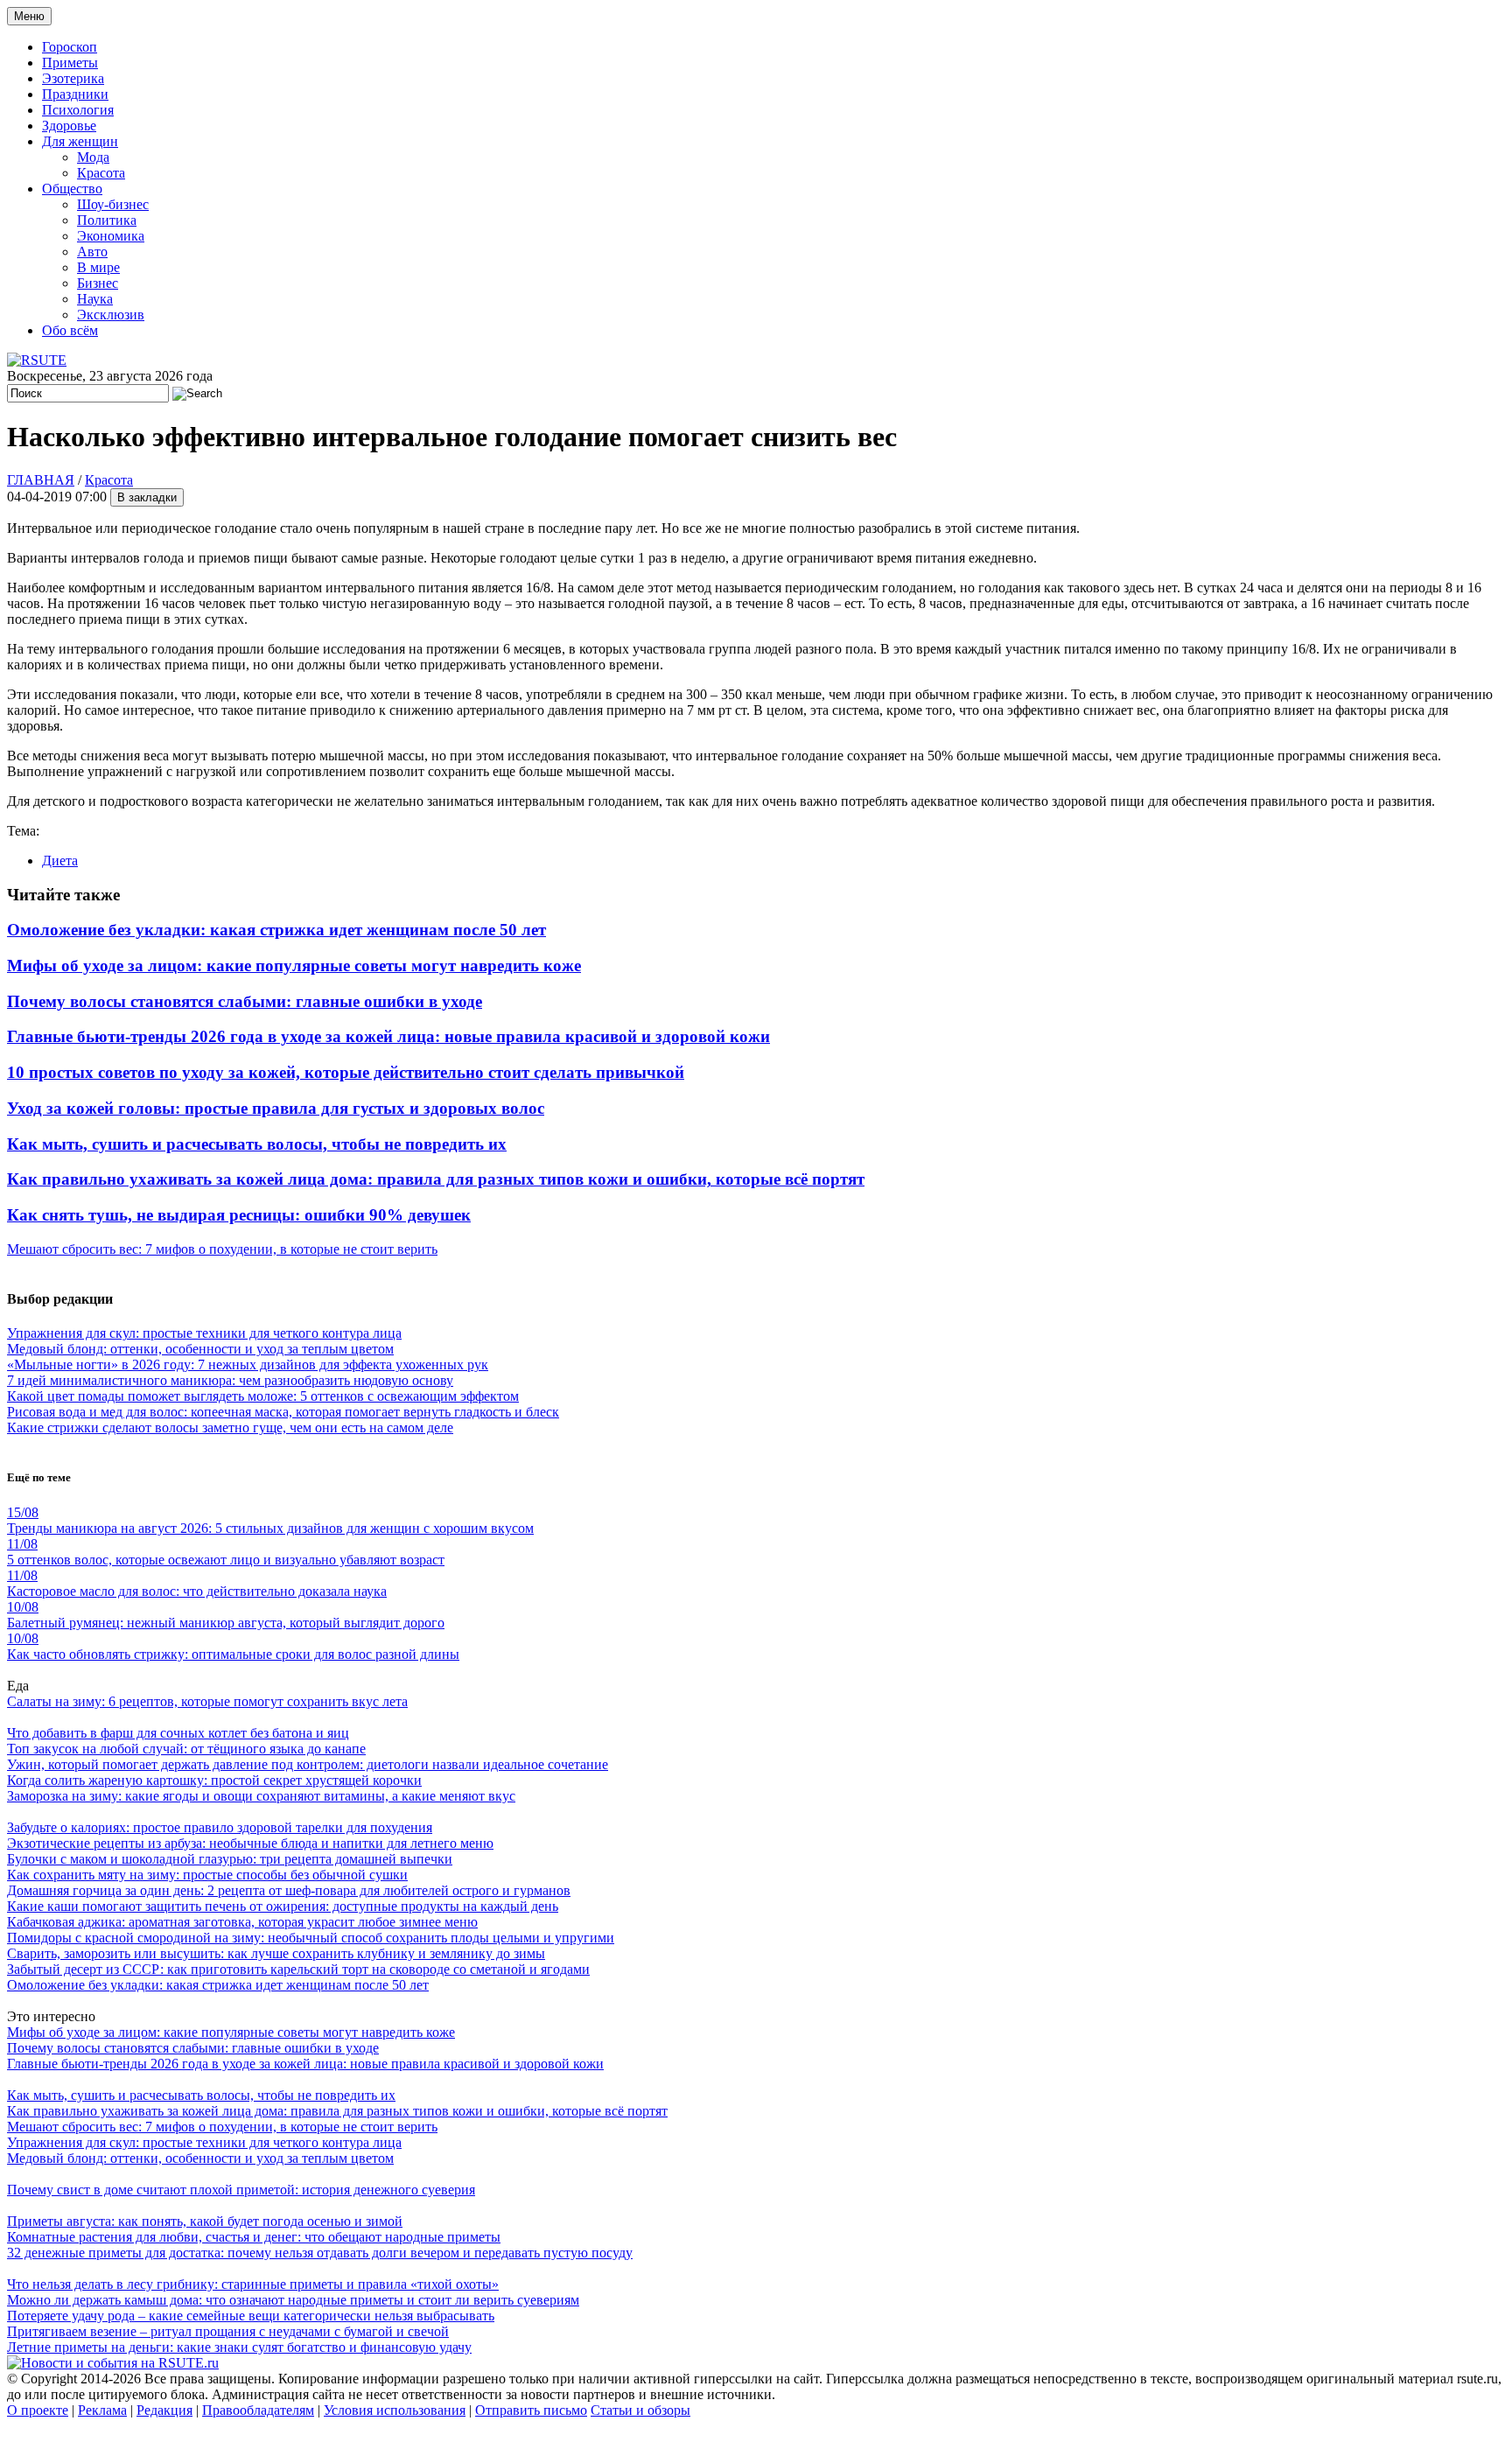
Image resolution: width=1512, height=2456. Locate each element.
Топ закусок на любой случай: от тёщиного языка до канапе (186, 1749)
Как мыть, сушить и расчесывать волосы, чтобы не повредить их (257, 1144)
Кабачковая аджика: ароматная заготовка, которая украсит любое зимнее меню (242, 1922)
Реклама (102, 2410)
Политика (107, 220)
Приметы (70, 63)
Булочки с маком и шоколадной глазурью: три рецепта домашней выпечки (230, 1859)
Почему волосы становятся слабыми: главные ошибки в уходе (245, 1001)
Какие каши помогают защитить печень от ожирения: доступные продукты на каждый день (283, 1906)
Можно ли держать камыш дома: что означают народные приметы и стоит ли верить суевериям (293, 2300)
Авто (92, 252)
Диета (60, 861)
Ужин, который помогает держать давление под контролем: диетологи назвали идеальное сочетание (308, 1764)
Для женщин (80, 141)
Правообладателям (258, 2410)
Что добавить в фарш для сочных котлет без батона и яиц (178, 1733)
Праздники (75, 94)
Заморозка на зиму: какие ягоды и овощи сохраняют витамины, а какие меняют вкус (261, 1796)
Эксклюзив (111, 315)
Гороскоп (70, 47)
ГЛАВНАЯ (41, 480)
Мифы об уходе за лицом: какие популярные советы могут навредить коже (294, 966)
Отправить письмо (531, 2410)
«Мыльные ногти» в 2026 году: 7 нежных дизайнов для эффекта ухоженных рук (248, 1364)
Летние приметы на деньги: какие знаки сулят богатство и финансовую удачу (239, 2347)
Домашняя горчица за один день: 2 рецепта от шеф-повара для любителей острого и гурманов (289, 1890)
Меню (29, 16)
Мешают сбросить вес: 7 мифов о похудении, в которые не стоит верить (222, 1249)
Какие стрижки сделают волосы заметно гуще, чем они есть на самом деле (230, 1427)
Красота (101, 173)
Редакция (164, 2410)
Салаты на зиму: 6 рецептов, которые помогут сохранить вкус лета (207, 1701)
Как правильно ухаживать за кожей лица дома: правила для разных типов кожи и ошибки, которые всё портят (436, 1179)
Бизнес (98, 283)
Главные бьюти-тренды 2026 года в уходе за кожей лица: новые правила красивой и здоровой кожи (388, 1036)
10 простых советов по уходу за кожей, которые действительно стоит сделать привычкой (346, 1072)
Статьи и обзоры (640, 2410)
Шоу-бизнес (113, 204)
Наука (95, 299)
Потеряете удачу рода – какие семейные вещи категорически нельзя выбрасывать (251, 2316)
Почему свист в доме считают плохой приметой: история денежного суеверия (241, 2190)
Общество (72, 189)
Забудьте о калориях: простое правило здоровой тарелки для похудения (220, 1827)
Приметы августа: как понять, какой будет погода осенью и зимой (205, 2221)
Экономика (111, 236)
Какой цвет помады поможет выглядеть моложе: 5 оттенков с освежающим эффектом (263, 1396)
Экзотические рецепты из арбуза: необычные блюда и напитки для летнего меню (250, 1843)
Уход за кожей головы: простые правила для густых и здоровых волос (276, 1108)
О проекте (38, 2410)
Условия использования (395, 2410)
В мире (98, 267)
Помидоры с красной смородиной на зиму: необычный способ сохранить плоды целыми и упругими (311, 1938)
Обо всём (70, 330)
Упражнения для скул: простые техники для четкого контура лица (204, 1333)
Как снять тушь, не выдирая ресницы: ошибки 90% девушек (239, 1215)
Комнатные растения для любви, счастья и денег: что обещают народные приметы (254, 2237)
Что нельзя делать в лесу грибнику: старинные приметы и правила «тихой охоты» (253, 2284)
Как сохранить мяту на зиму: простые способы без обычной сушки (207, 1875)
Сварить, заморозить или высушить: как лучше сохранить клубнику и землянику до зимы (276, 1953)
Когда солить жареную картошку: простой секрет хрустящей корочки (214, 1780)
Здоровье (69, 126)
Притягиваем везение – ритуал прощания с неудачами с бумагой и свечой (228, 2331)
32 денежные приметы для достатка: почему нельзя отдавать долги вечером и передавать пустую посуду (320, 2253)
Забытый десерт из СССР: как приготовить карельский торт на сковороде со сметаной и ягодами (298, 1969)
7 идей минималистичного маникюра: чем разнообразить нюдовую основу (230, 1380)
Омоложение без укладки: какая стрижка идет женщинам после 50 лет (276, 930)
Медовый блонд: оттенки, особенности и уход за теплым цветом (200, 1349)
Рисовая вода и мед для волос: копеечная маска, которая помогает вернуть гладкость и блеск (283, 1412)
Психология (78, 110)
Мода (93, 157)
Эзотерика (73, 78)
